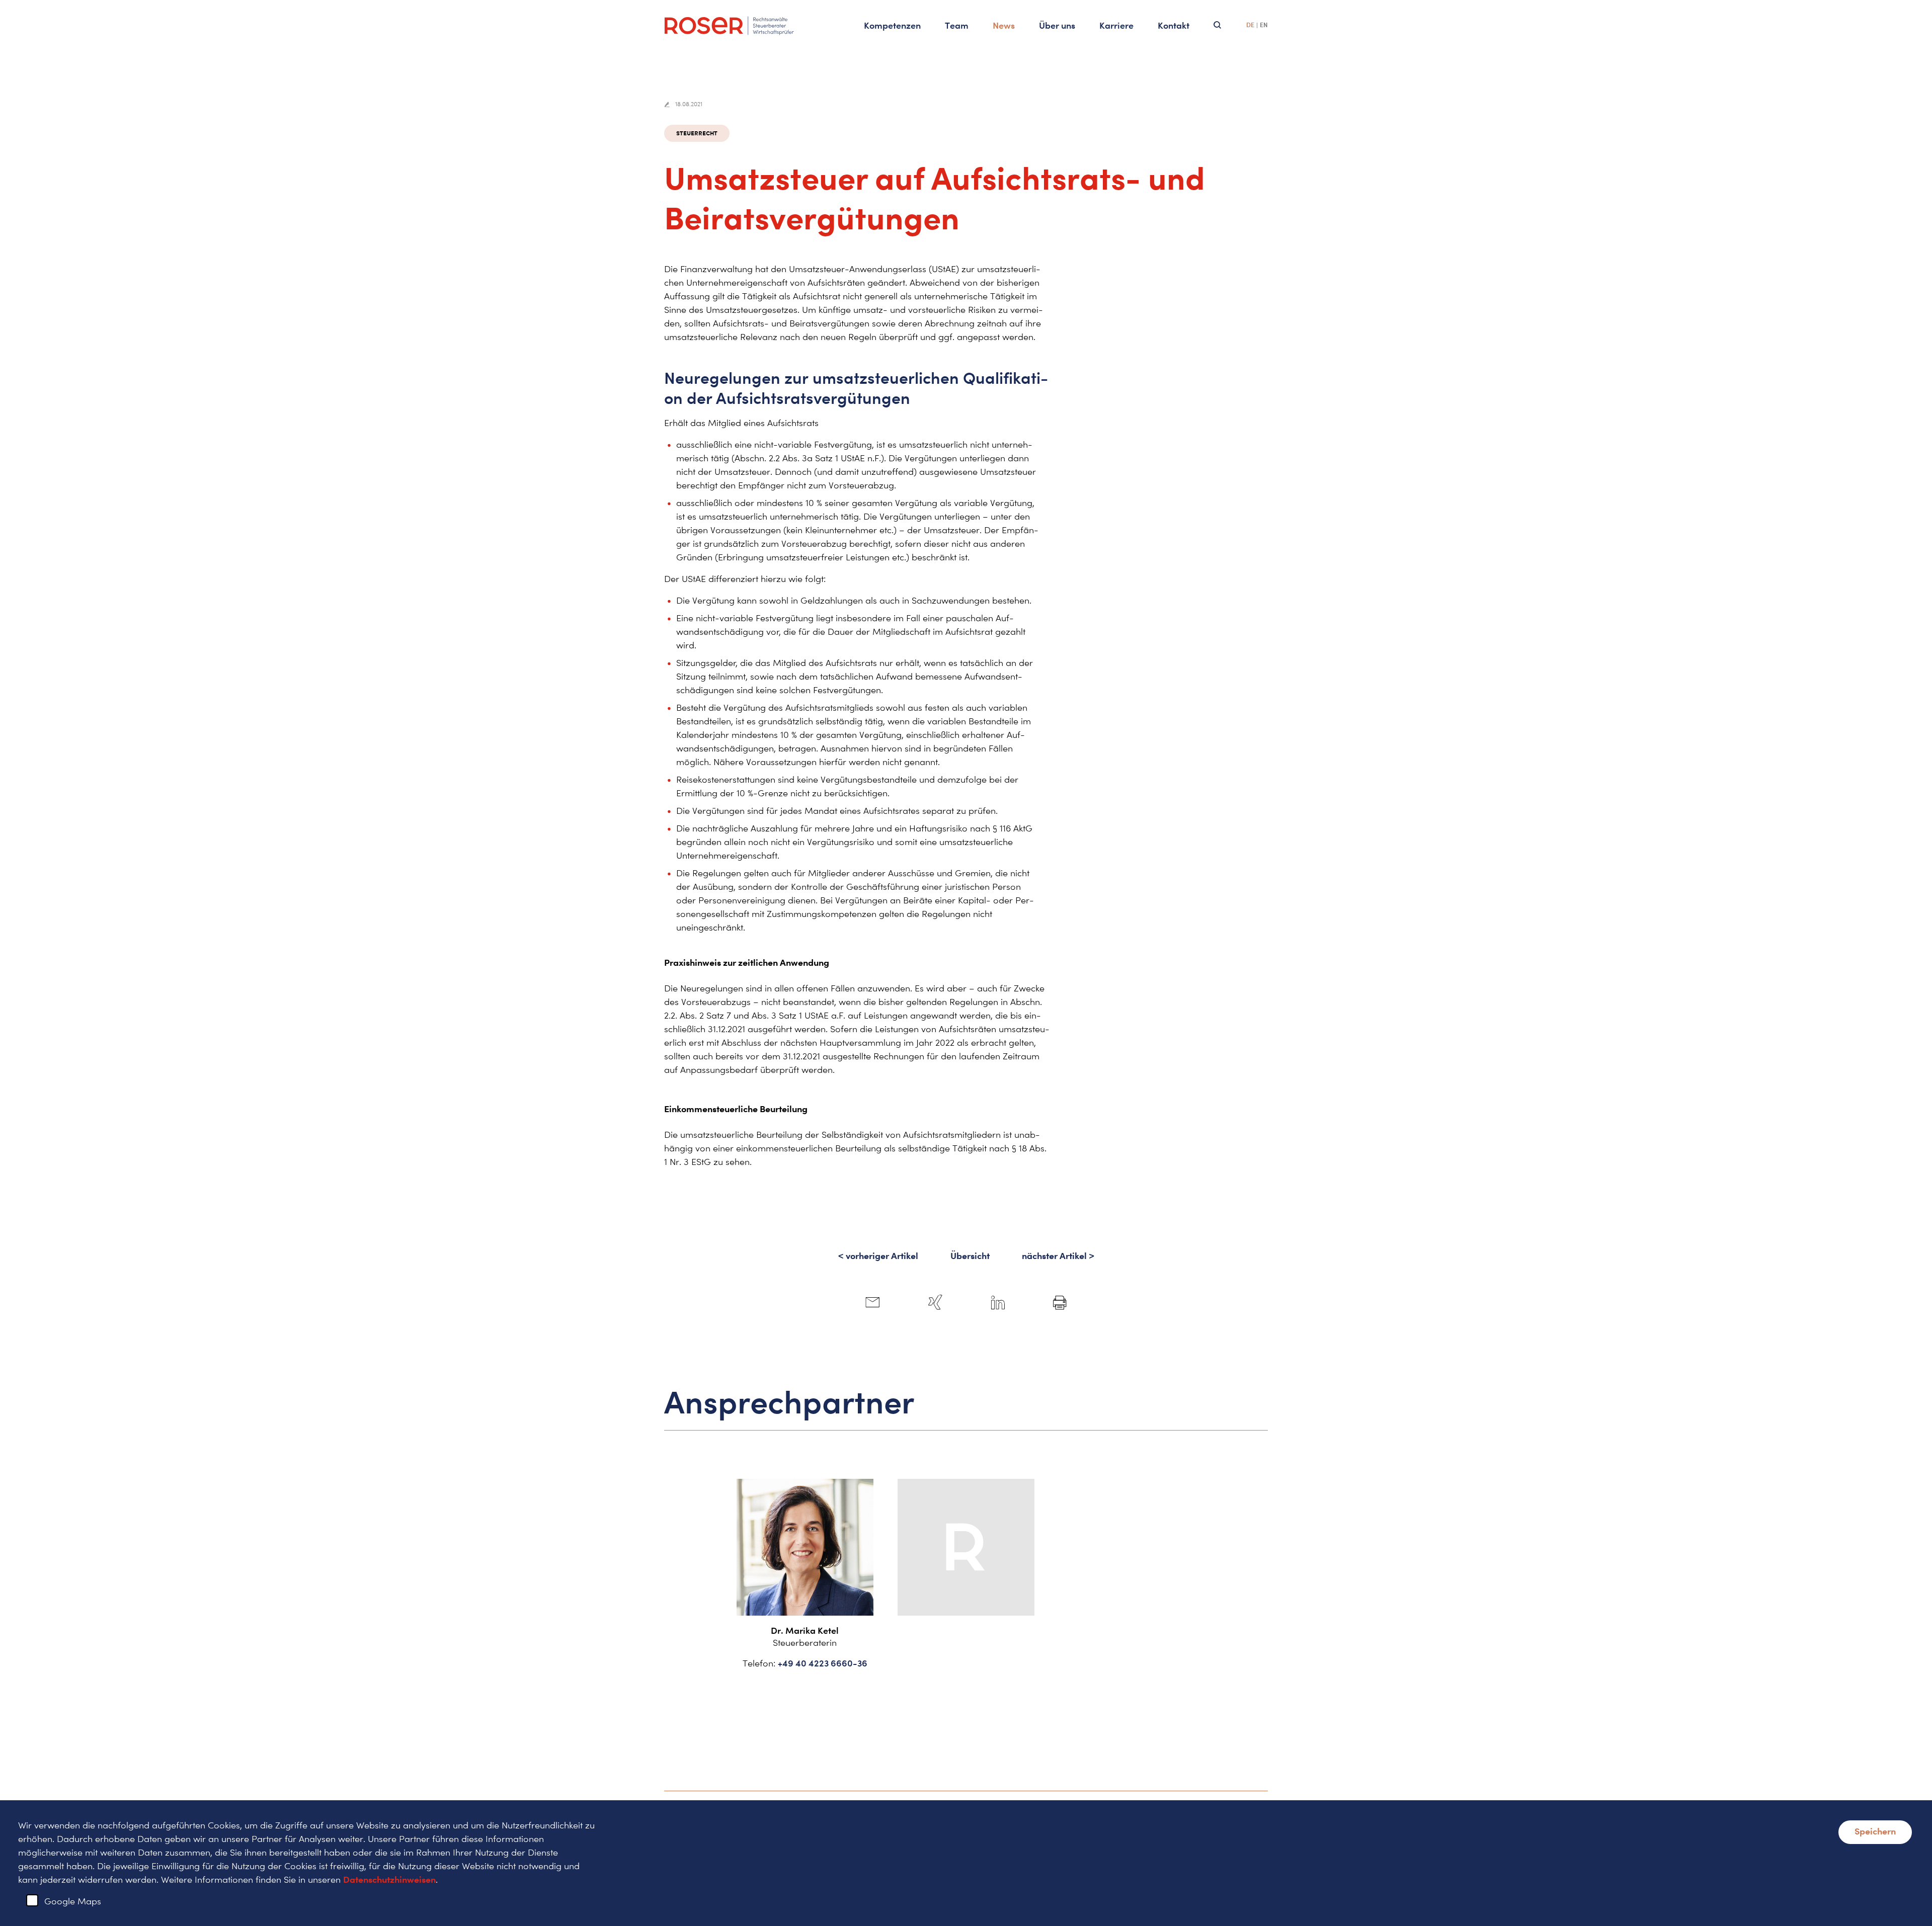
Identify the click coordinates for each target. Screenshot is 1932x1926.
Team (957, 25)
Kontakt (1174, 25)
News (1004, 25)
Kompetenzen (892, 25)
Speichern (1875, 1831)
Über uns (1057, 25)
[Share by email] (872, 1303)
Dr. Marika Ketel (805, 1630)
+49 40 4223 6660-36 (823, 1663)
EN (1264, 25)
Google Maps (73, 1901)
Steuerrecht (697, 133)
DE (1250, 25)
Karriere (1116, 25)
